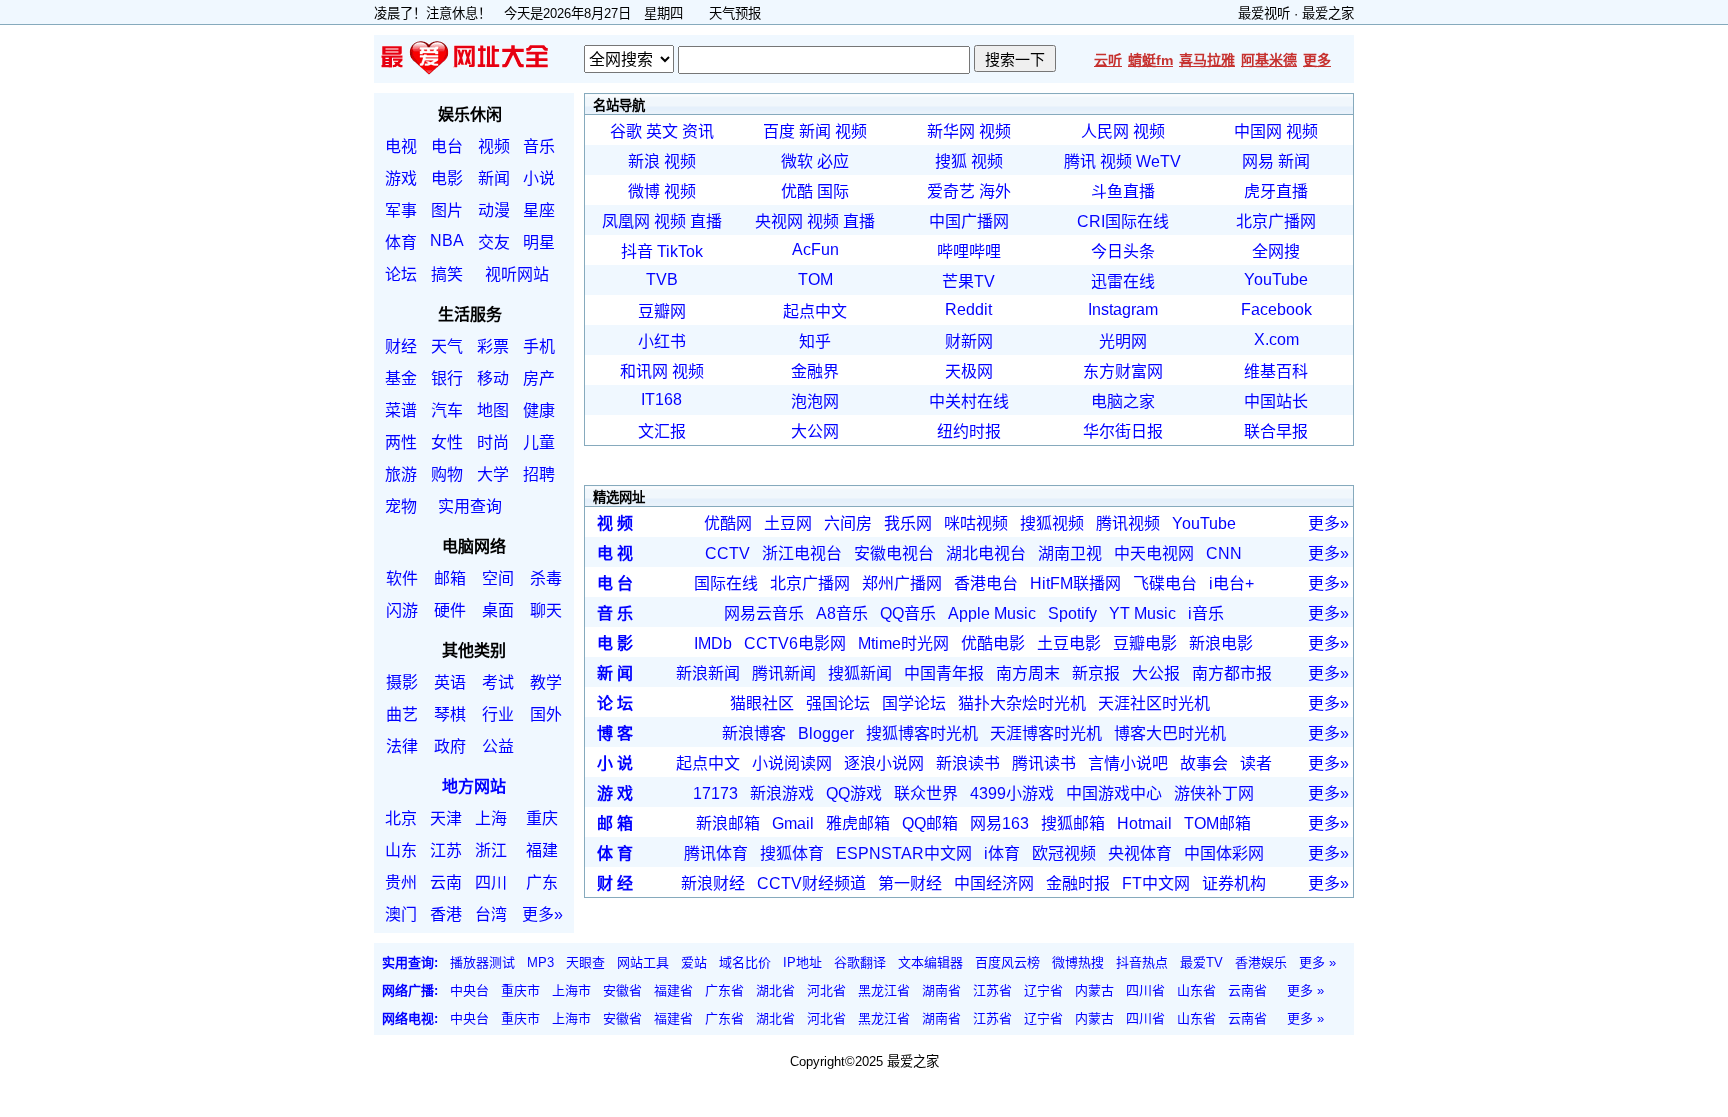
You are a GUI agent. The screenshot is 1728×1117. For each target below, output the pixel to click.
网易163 (999, 823)
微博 (644, 191)
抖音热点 (1142, 962)
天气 (447, 346)
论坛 (401, 274)
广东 (542, 882)
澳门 (401, 914)
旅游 (401, 474)
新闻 (494, 178)
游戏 (401, 178)
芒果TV (968, 281)
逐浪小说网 (884, 763)
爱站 (694, 962)
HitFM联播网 (1075, 583)
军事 (401, 210)
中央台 (469, 990)
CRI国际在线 (1123, 221)
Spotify (1072, 613)
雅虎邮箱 (858, 823)
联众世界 (926, 793)
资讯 (698, 131)
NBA (447, 240)
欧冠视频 (1064, 853)
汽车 (447, 410)
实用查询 (470, 506)
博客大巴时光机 (1170, 733)
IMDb (713, 643)
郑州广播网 (902, 583)
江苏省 (992, 990)
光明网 (1123, 341)
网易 (1258, 161)
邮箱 (450, 578)
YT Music (1142, 613)
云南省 (1247, 990)
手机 (539, 346)
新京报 (1096, 673)
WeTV (1158, 161)
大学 (493, 474)
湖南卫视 (1070, 553)
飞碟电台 (1165, 583)
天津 (446, 818)
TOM (815, 279)
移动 (493, 378)
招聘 (539, 474)
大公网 (815, 431)
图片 (447, 210)
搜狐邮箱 (1073, 823)
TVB (662, 279)
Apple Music (992, 613)
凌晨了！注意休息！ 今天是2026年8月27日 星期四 (535, 13)
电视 (401, 146)
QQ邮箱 (930, 823)
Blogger (826, 733)
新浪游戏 (782, 793)
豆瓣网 (662, 311)
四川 (491, 882)
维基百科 (1276, 371)
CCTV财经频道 (811, 883)
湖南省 (941, 990)
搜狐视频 (1052, 523)
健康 (539, 410)
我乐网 (908, 523)
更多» (542, 914)
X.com (1276, 339)
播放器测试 (482, 962)
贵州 (401, 882)
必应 (833, 161)
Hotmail (1144, 823)
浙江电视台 (802, 553)
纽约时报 (969, 431)
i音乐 (1206, 613)
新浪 (644, 161)
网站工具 (643, 962)
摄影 (402, 682)
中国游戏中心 (1114, 793)
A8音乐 (842, 613)
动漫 (494, 210)
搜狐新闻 (860, 673)
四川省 (1145, 990)
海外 (995, 191)
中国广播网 (969, 221)
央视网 (779, 221)
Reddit (968, 309)
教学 (546, 682)
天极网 (969, 371)
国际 (833, 191)
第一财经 (910, 883)
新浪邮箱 (728, 823)
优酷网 (728, 523)
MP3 (540, 962)
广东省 (724, 990)
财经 (401, 346)
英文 (662, 131)
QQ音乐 (908, 613)
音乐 (539, 146)
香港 (446, 914)
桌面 (498, 610)
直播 (706, 221)
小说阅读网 (792, 763)
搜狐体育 (792, 853)
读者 (1256, 763)
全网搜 (1276, 251)
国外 (546, 714)
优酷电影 (993, 643)
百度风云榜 (1007, 962)
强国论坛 (838, 703)
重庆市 (520, 990)
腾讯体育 (716, 853)
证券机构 (1234, 883)
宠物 (401, 506)
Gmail (793, 823)
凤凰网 (626, 221)
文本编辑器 (930, 962)
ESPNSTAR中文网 (904, 853)
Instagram (1123, 309)
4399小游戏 (1012, 793)
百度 (779, 131)
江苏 (446, 850)
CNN (1224, 553)
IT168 (661, 399)
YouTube (1276, 279)
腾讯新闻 (784, 673)
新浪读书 (968, 763)
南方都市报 (1232, 673)
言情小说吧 (1128, 763)
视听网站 (517, 274)
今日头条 (1123, 251)
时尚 (493, 442)
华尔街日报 (1123, 431)
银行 (447, 378)
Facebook (1276, 309)
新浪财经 (713, 883)
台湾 (491, 914)
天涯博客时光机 (1046, 733)
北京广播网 (1276, 221)
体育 (401, 242)
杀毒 (546, 578)
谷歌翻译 (860, 962)
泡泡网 (815, 401)
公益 (498, 746)
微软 (797, 161)
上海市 (571, 990)
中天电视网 (1154, 553)
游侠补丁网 (1214, 793)
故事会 (1204, 763)
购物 (447, 474)
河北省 (826, 990)
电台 (447, 146)
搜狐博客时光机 (922, 733)
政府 (450, 746)
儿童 (539, 442)
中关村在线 (969, 401)
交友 (494, 242)
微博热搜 (1078, 962)
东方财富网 (1123, 371)
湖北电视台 (986, 553)
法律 (402, 746)
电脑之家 (1123, 401)
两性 (401, 442)
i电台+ (1231, 583)
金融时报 (1078, 883)
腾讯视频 (1128, 523)
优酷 (797, 191)
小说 (539, 178)
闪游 (402, 610)
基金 (401, 378)
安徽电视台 (894, 553)
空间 (498, 578)
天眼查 (585, 962)
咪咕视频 (976, 523)
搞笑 (447, 274)
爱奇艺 (951, 191)
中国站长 (1276, 401)
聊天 (546, 610)
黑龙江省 (884, 990)
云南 (446, 882)
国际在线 (726, 583)
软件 (402, 578)
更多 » (1317, 962)
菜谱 (401, 410)
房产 (539, 378)
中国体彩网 (1224, 853)
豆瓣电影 (1145, 643)
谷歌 (626, 131)
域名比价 (745, 962)
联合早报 (1276, 431)
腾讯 (1080, 161)
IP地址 (802, 962)
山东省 (1196, 990)
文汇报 (662, 431)
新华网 (951, 131)
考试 (498, 682)
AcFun (815, 249)
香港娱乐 (1261, 962)
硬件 (450, 610)
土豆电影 (1069, 643)
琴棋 (450, 714)
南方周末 (1028, 673)
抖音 (637, 251)
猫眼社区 (762, 703)
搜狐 (951, 161)
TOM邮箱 (1217, 823)
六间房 (848, 523)
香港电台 (986, 583)
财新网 (969, 341)
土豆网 (788, 523)
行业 (498, 714)
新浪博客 (754, 733)
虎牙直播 (1276, 191)
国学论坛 (914, 703)
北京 (401, 818)
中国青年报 (944, 673)
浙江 (491, 850)
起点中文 (815, 311)
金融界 (815, 371)
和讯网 (644, 371)
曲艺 (402, 714)
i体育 (1002, 853)
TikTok (680, 251)
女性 (447, 442)
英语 (450, 682)
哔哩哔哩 (969, 251)
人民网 (1105, 131)
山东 (401, 850)
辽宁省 (1043, 990)
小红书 (662, 341)
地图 (493, 410)
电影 (447, 178)
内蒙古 (1094, 990)
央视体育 (1140, 853)
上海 (491, 818)
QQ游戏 (854, 793)
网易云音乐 (764, 613)
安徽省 (622, 990)
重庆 (542, 818)
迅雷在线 (1123, 281)
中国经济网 (994, 883)
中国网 (1258, 131)
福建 (542, 850)
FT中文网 (1156, 883)
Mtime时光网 (903, 643)
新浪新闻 (708, 673)
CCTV (727, 553)
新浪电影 (1221, 643)
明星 (539, 242)
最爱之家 (1328, 13)
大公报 (1156, 673)
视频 (494, 146)
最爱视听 (1264, 13)
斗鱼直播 (1123, 191)
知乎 (815, 341)
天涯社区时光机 (1154, 703)
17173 (715, 793)
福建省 (673, 990)
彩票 (493, 346)
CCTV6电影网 (795, 643)
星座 (539, 210)
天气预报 (735, 13)
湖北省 (775, 990)
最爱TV (1201, 962)
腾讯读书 (1044, 763)
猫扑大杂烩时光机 (1022, 703)
